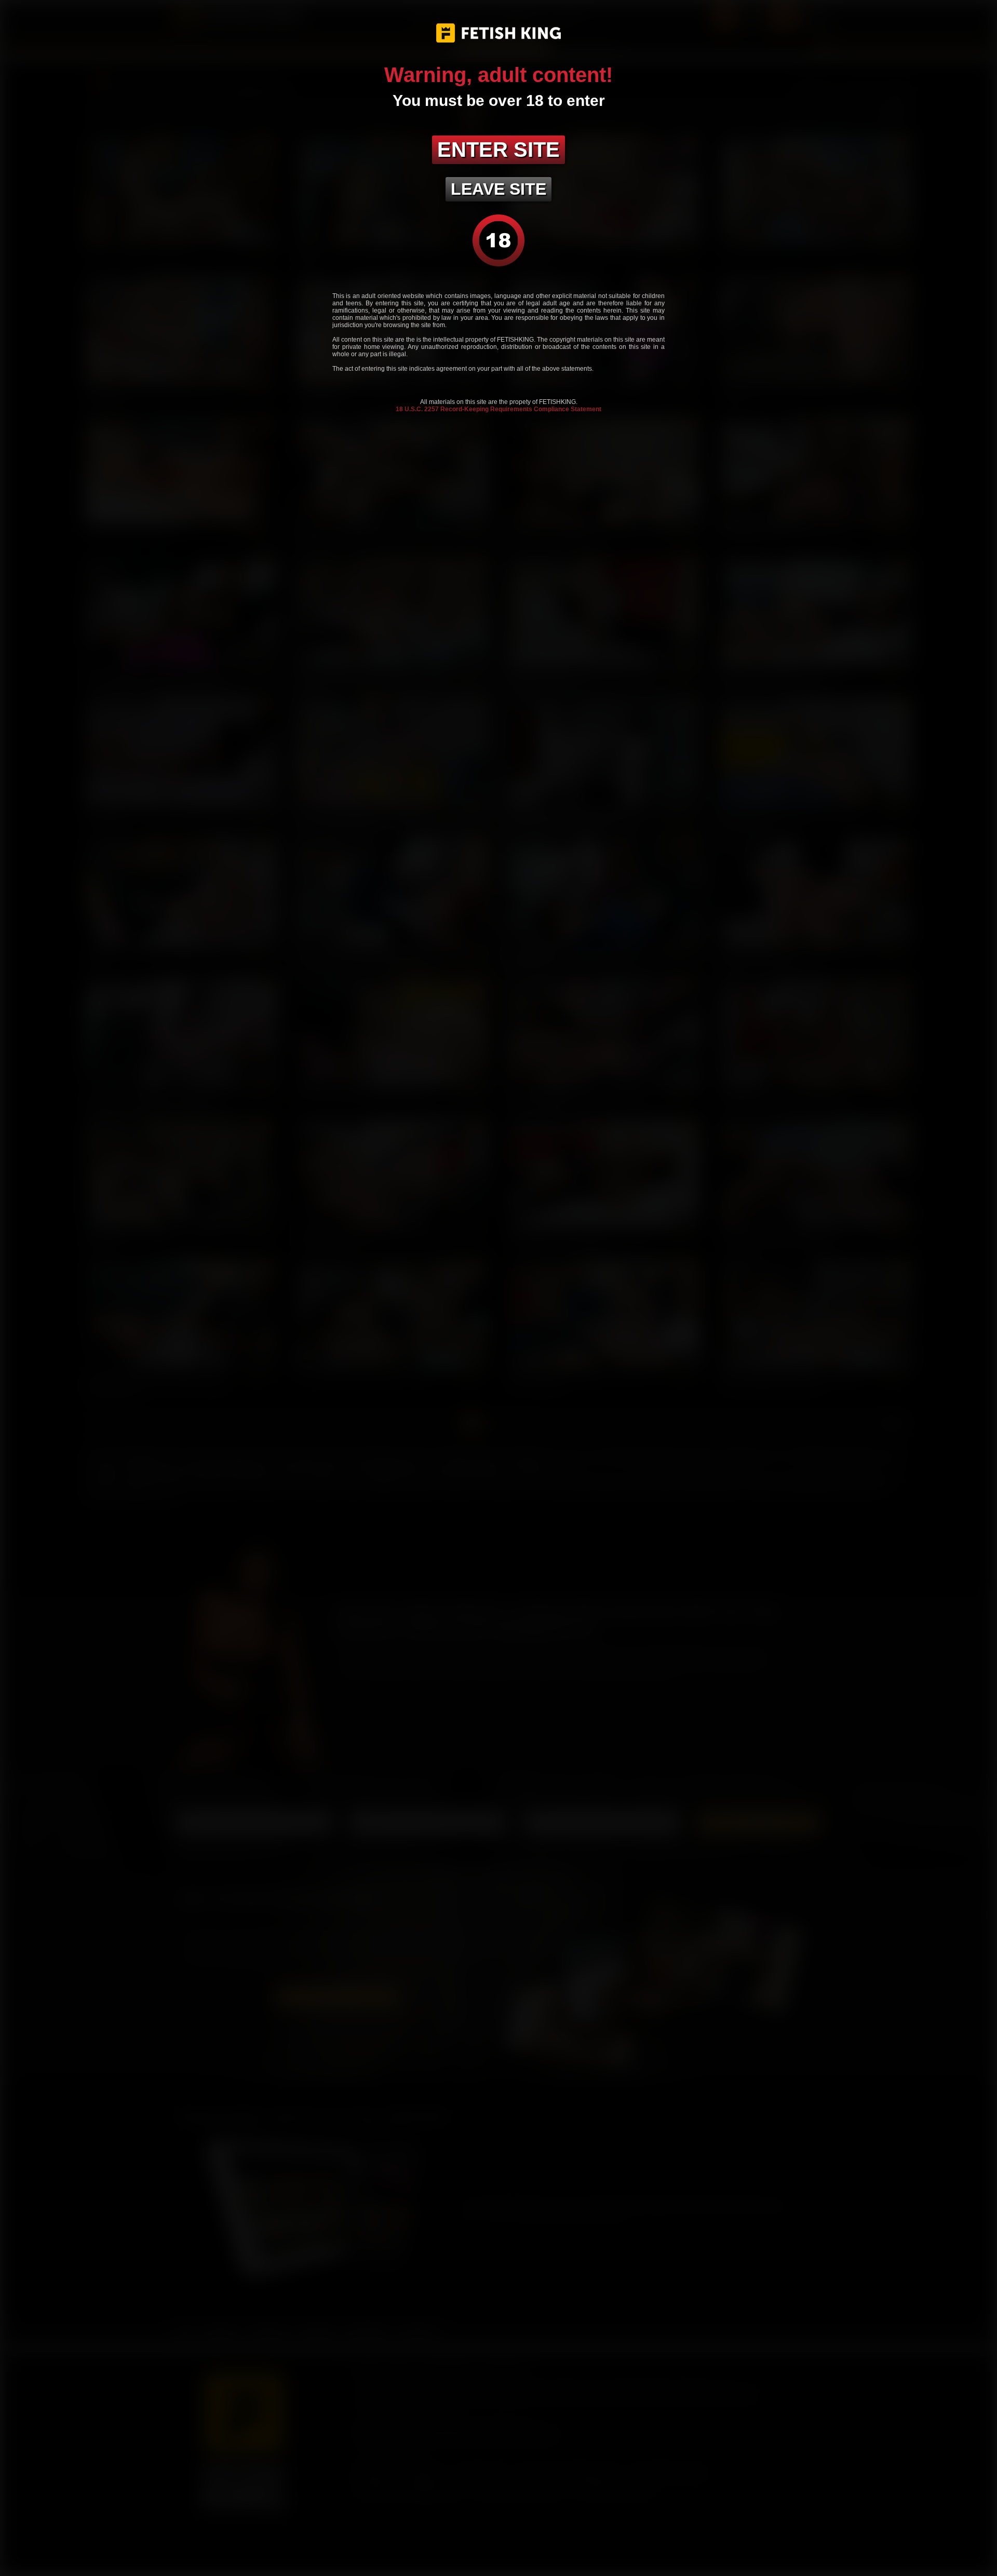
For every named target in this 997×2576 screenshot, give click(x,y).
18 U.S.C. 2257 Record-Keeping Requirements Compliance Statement (498, 409)
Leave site (498, 189)
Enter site (498, 150)
